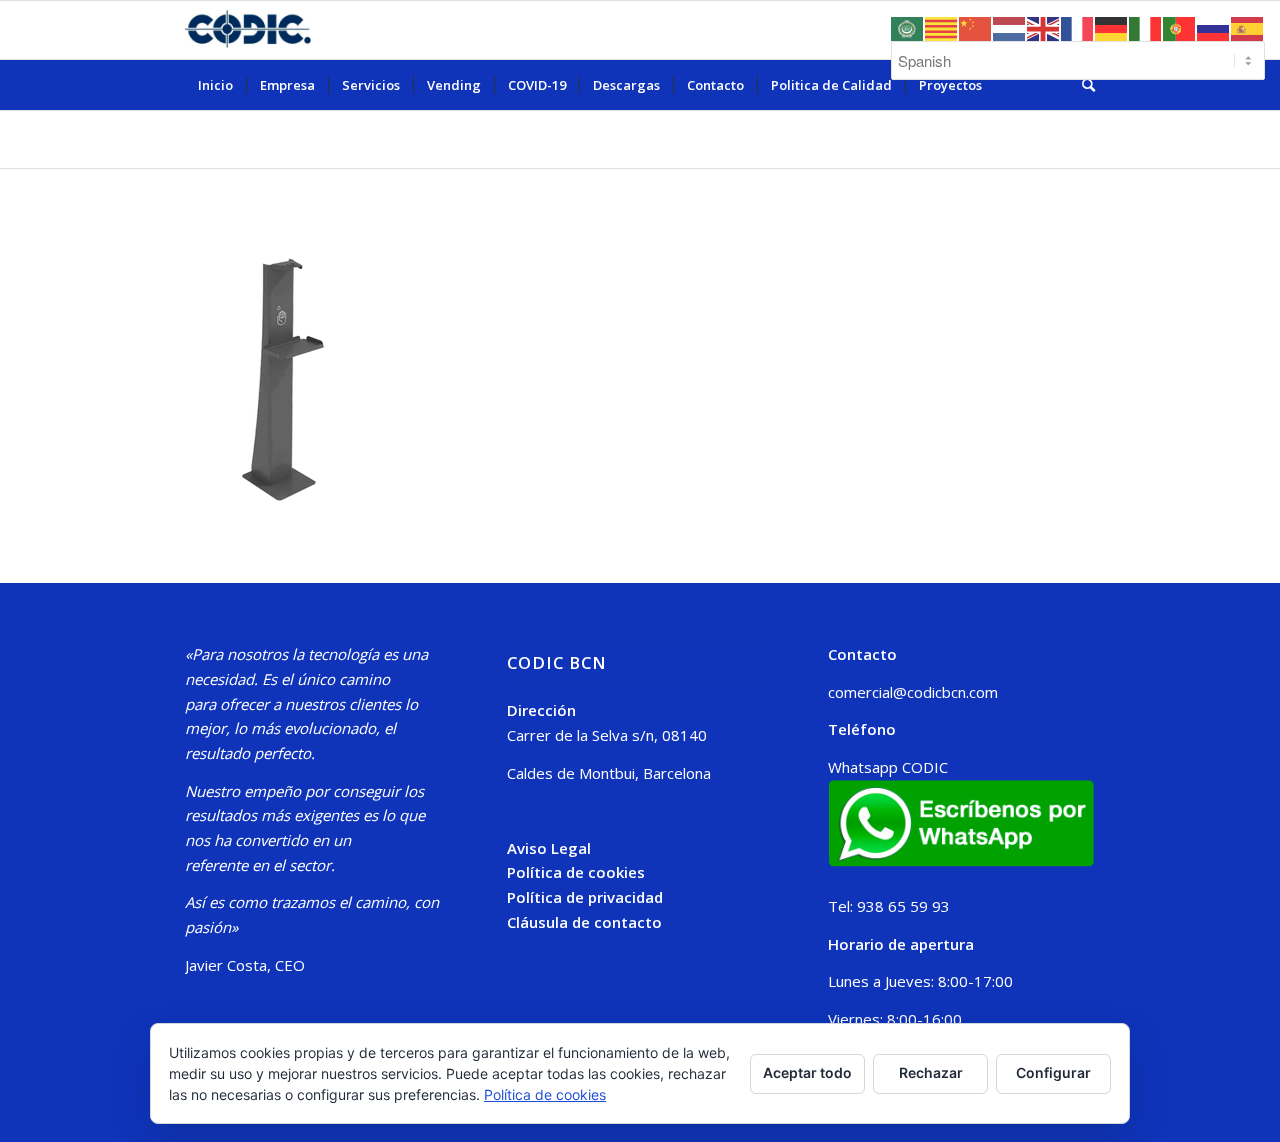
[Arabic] (908, 27)
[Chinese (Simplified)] (976, 27)
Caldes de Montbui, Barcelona (609, 773)
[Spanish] (1248, 27)
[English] (1044, 27)
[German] (1112, 27)
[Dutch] (1010, 27)
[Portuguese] (1180, 27)
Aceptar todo (807, 1072)
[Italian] (1146, 27)
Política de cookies (576, 872)
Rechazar (931, 1072)
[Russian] (1214, 27)
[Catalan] (942, 27)
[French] (1078, 27)
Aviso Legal (549, 848)
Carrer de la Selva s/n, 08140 (607, 735)
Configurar (1053, 1072)
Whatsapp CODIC (888, 767)
